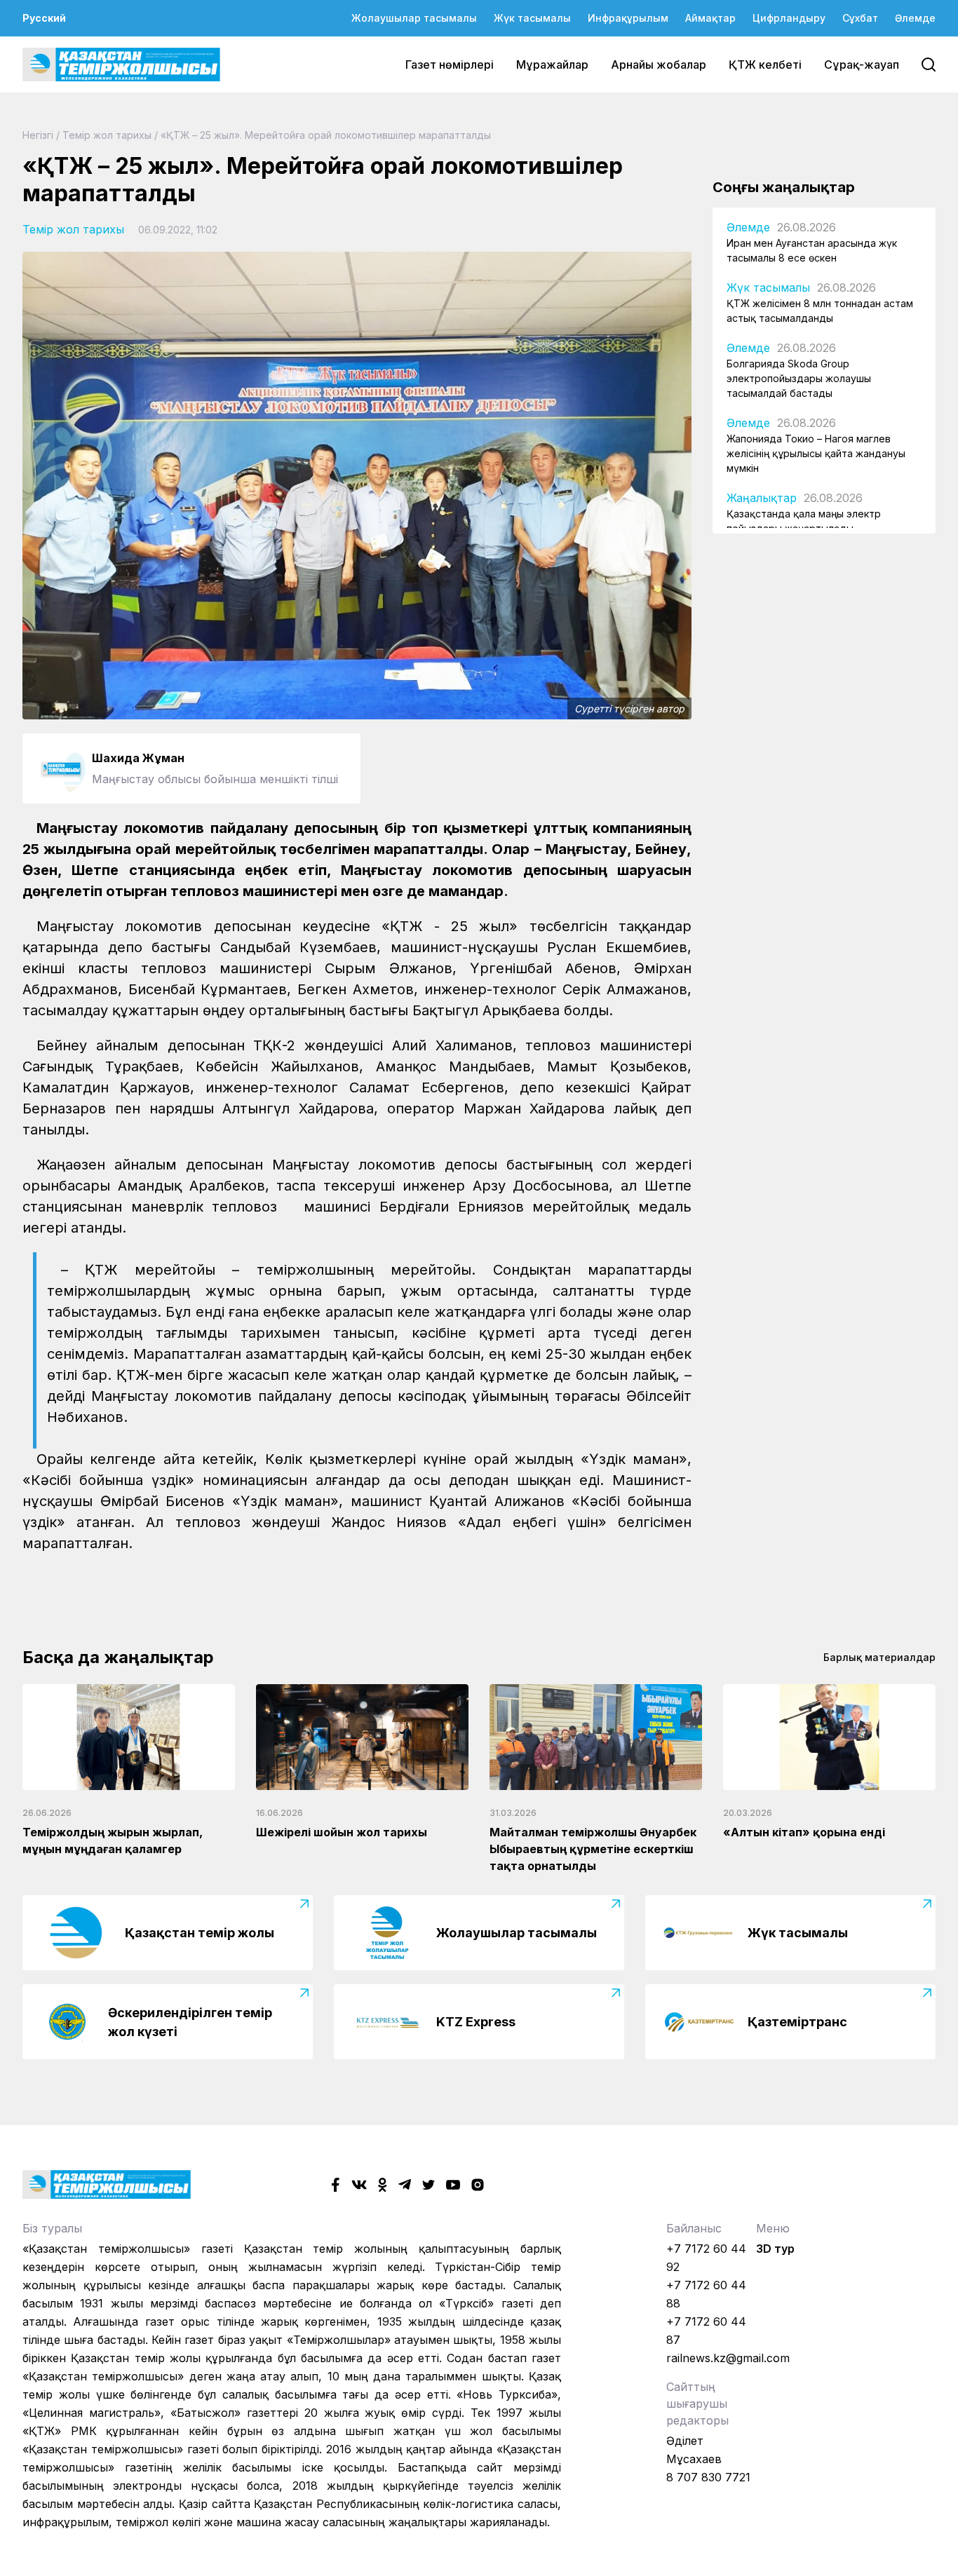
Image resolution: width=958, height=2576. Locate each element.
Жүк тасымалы (532, 18)
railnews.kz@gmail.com (728, 2358)
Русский (44, 18)
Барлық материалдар (879, 1657)
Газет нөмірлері (450, 65)
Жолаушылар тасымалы (414, 18)
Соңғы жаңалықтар (784, 187)
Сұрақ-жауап (862, 65)
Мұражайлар (552, 65)
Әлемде (915, 18)
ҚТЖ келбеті (765, 65)
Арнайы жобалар (659, 65)
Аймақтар (710, 18)
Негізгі (38, 135)
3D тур (775, 2249)
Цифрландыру (789, 18)
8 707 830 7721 (708, 2477)
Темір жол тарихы (107, 135)
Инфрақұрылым (628, 18)
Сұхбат (860, 18)
